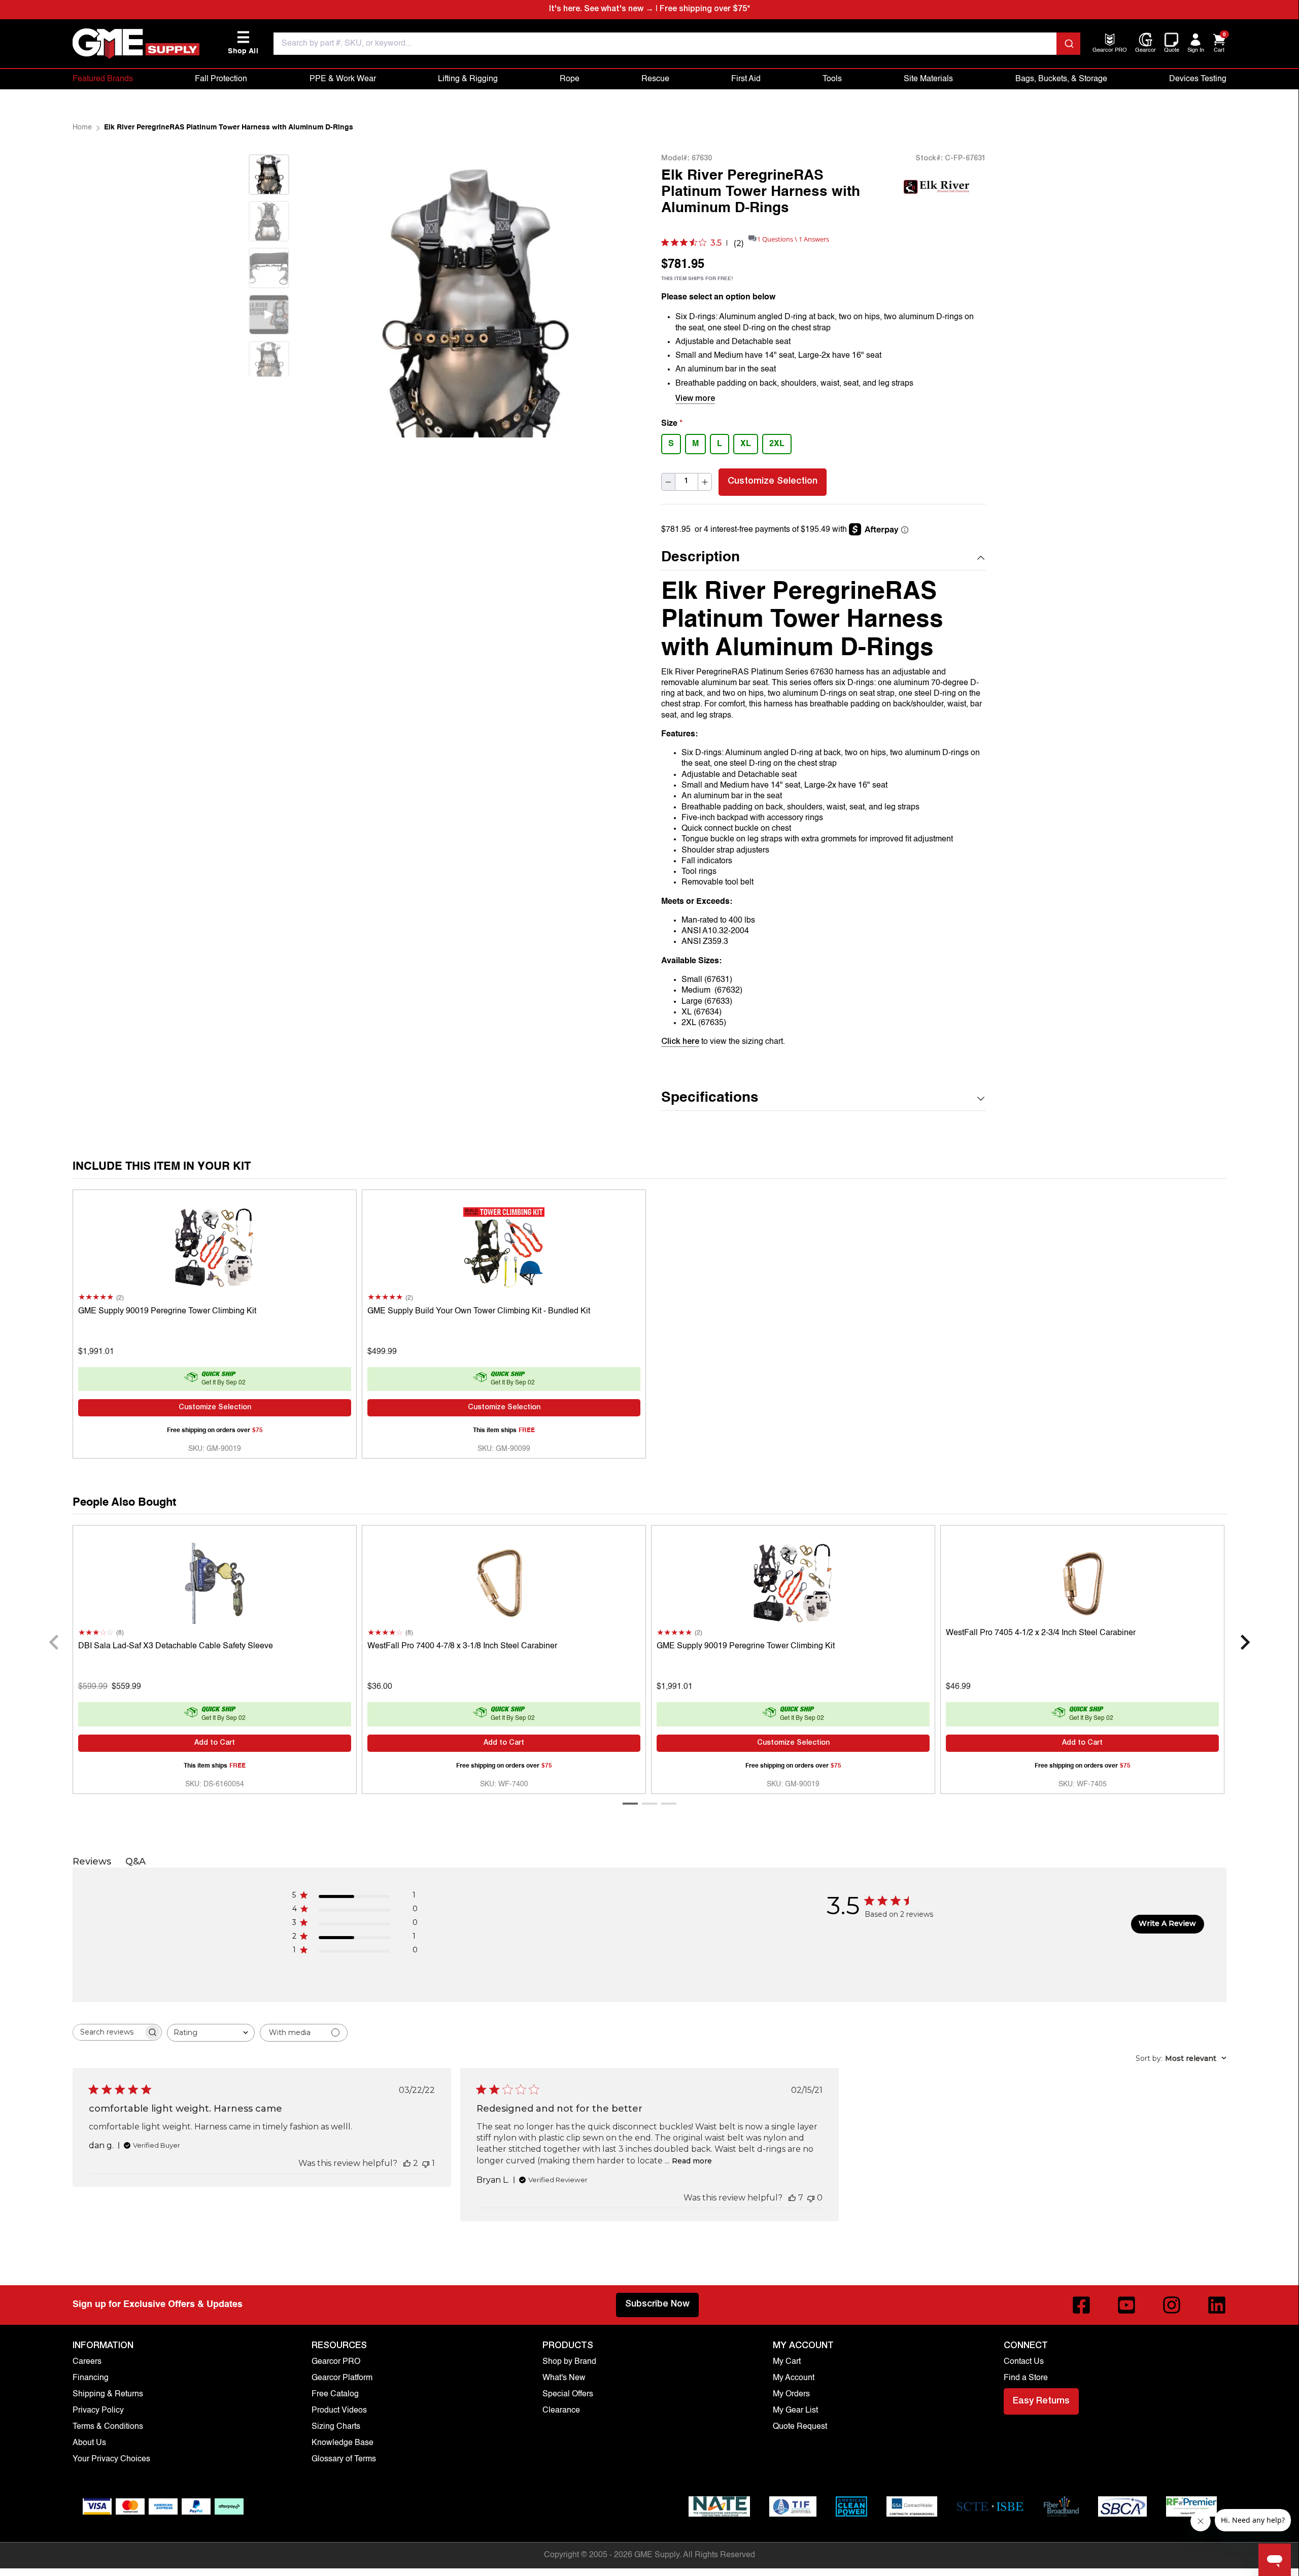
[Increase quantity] (705, 482)
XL (746, 444)
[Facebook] (1081, 2305)
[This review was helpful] (407, 2163)
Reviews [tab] (92, 1861)
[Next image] (269, 389)
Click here (680, 1042)
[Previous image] (330, 296)
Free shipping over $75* (705, 10)
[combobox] (677, 44)
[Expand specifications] (981, 1099)
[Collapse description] (981, 558)
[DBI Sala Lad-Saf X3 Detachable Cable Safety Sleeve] (215, 1581)
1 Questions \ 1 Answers (793, 239)
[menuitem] (1110, 51)
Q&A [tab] (135, 1861)
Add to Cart (215, 1743)
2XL (777, 444)
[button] (824, 558)
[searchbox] (108, 2032)
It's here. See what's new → (601, 10)
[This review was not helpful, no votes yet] (811, 2198)
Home (82, 127)
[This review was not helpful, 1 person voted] (426, 2163)
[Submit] (1068, 44)
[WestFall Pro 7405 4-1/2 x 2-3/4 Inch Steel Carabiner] (1082, 1581)
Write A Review (1167, 1923)
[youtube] (1126, 2305)
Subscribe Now (657, 2304)
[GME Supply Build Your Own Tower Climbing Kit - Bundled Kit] (504, 1245)
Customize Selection (773, 482)
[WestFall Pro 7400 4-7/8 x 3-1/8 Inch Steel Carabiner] (504, 1581)
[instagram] (1172, 2305)
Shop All (243, 43)
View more (695, 399)
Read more (692, 2161)
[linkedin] (1217, 2305)
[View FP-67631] (269, 361)
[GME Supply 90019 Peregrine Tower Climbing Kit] (215, 1245)
